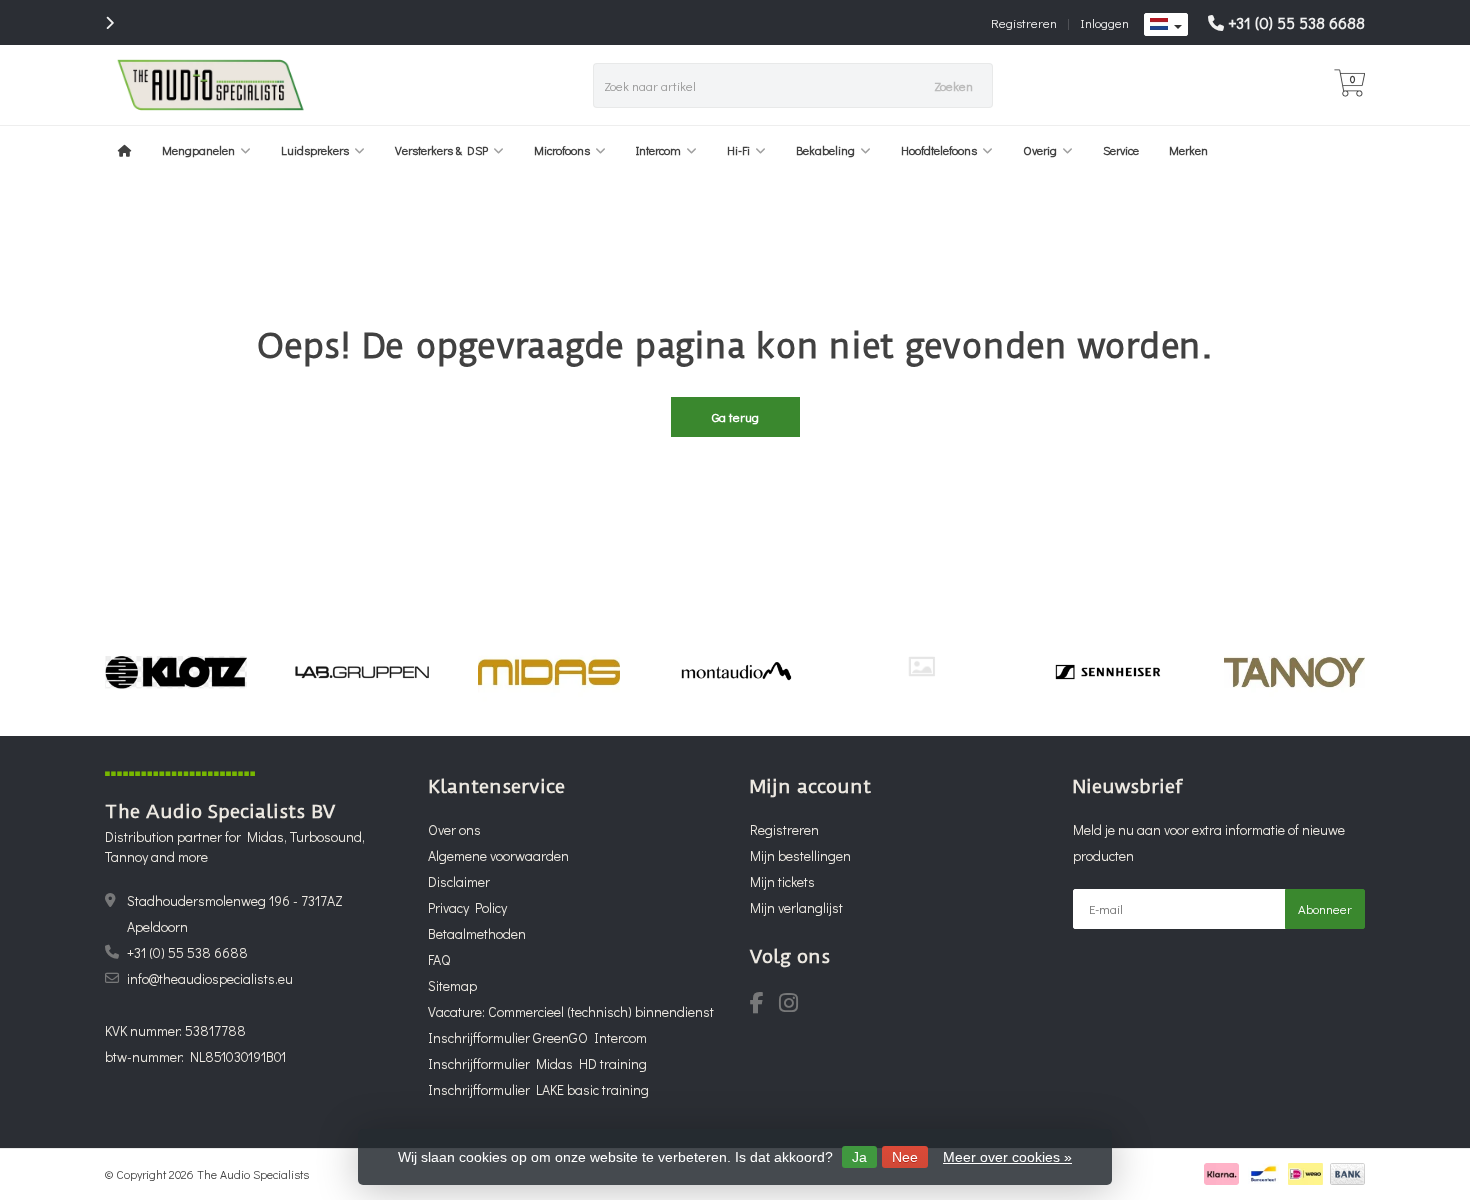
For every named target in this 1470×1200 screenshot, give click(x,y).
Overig (1040, 150)
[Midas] (548, 672)
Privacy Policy (467, 907)
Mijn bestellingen (800, 855)
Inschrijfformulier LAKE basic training (538, 1089)
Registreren (1024, 22)
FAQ (439, 959)
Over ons (454, 829)
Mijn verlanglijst (796, 907)
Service (1121, 150)
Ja (859, 1157)
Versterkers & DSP (441, 150)
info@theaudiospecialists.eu (210, 978)
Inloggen (1104, 22)
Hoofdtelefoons (939, 150)
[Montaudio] (735, 672)
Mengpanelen (198, 150)
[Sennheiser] (1107, 672)
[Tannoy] (1294, 672)
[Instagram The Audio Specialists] (794, 1005)
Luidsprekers (315, 150)
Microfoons (562, 150)
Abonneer (1325, 908)
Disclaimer (459, 881)
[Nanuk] (921, 666)
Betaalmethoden (477, 933)
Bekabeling (825, 150)
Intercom (658, 150)
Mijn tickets (782, 881)
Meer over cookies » (1007, 1157)
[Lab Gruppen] (362, 672)
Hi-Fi (738, 150)
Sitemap (452, 985)
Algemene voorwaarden (498, 855)
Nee (905, 1157)
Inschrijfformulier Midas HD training (537, 1063)
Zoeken (953, 85)
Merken (1188, 150)
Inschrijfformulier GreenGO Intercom (537, 1037)
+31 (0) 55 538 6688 (1296, 22)
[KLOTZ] (175, 672)
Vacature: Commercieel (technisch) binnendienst (571, 1011)
